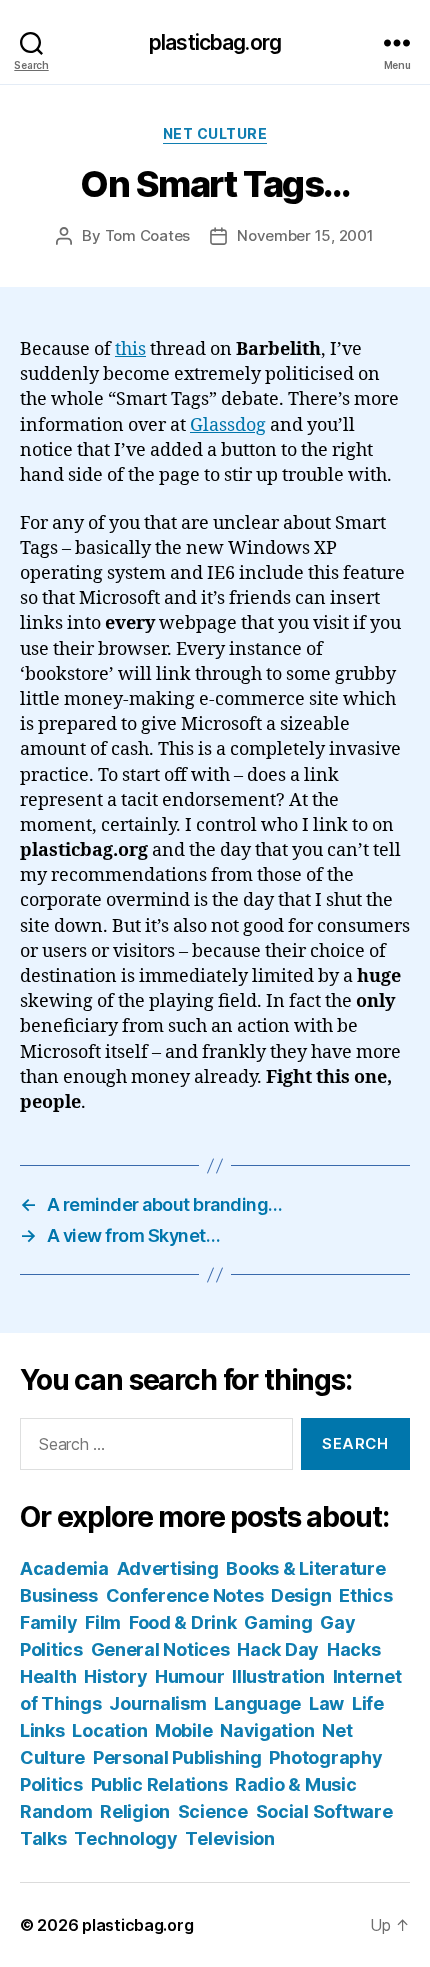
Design (301, 1595)
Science (213, 1811)
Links (42, 1730)
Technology (125, 1838)
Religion (135, 1811)
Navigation (267, 1730)
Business (59, 1595)
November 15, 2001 (305, 235)
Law (326, 1703)
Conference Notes (185, 1595)
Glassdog (228, 425)
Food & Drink (183, 1622)
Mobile (183, 1730)
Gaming (278, 1622)
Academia (64, 1568)
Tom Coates (147, 235)
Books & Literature (305, 1568)
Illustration (278, 1676)
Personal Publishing (177, 1757)
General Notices (160, 1649)
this (130, 349)
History (115, 1676)
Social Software (324, 1811)
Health (48, 1676)
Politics (51, 1784)
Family (48, 1622)
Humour (189, 1676)
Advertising (168, 1568)
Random (56, 1811)
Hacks (354, 1649)
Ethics (365, 1595)
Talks (43, 1838)
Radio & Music (296, 1784)
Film (103, 1622)
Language (257, 1703)
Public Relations (159, 1784)
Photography (325, 1757)
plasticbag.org (215, 42)
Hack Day (278, 1649)
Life (368, 1703)
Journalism (157, 1703)
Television (229, 1838)
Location (109, 1730)
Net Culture (215, 133)
